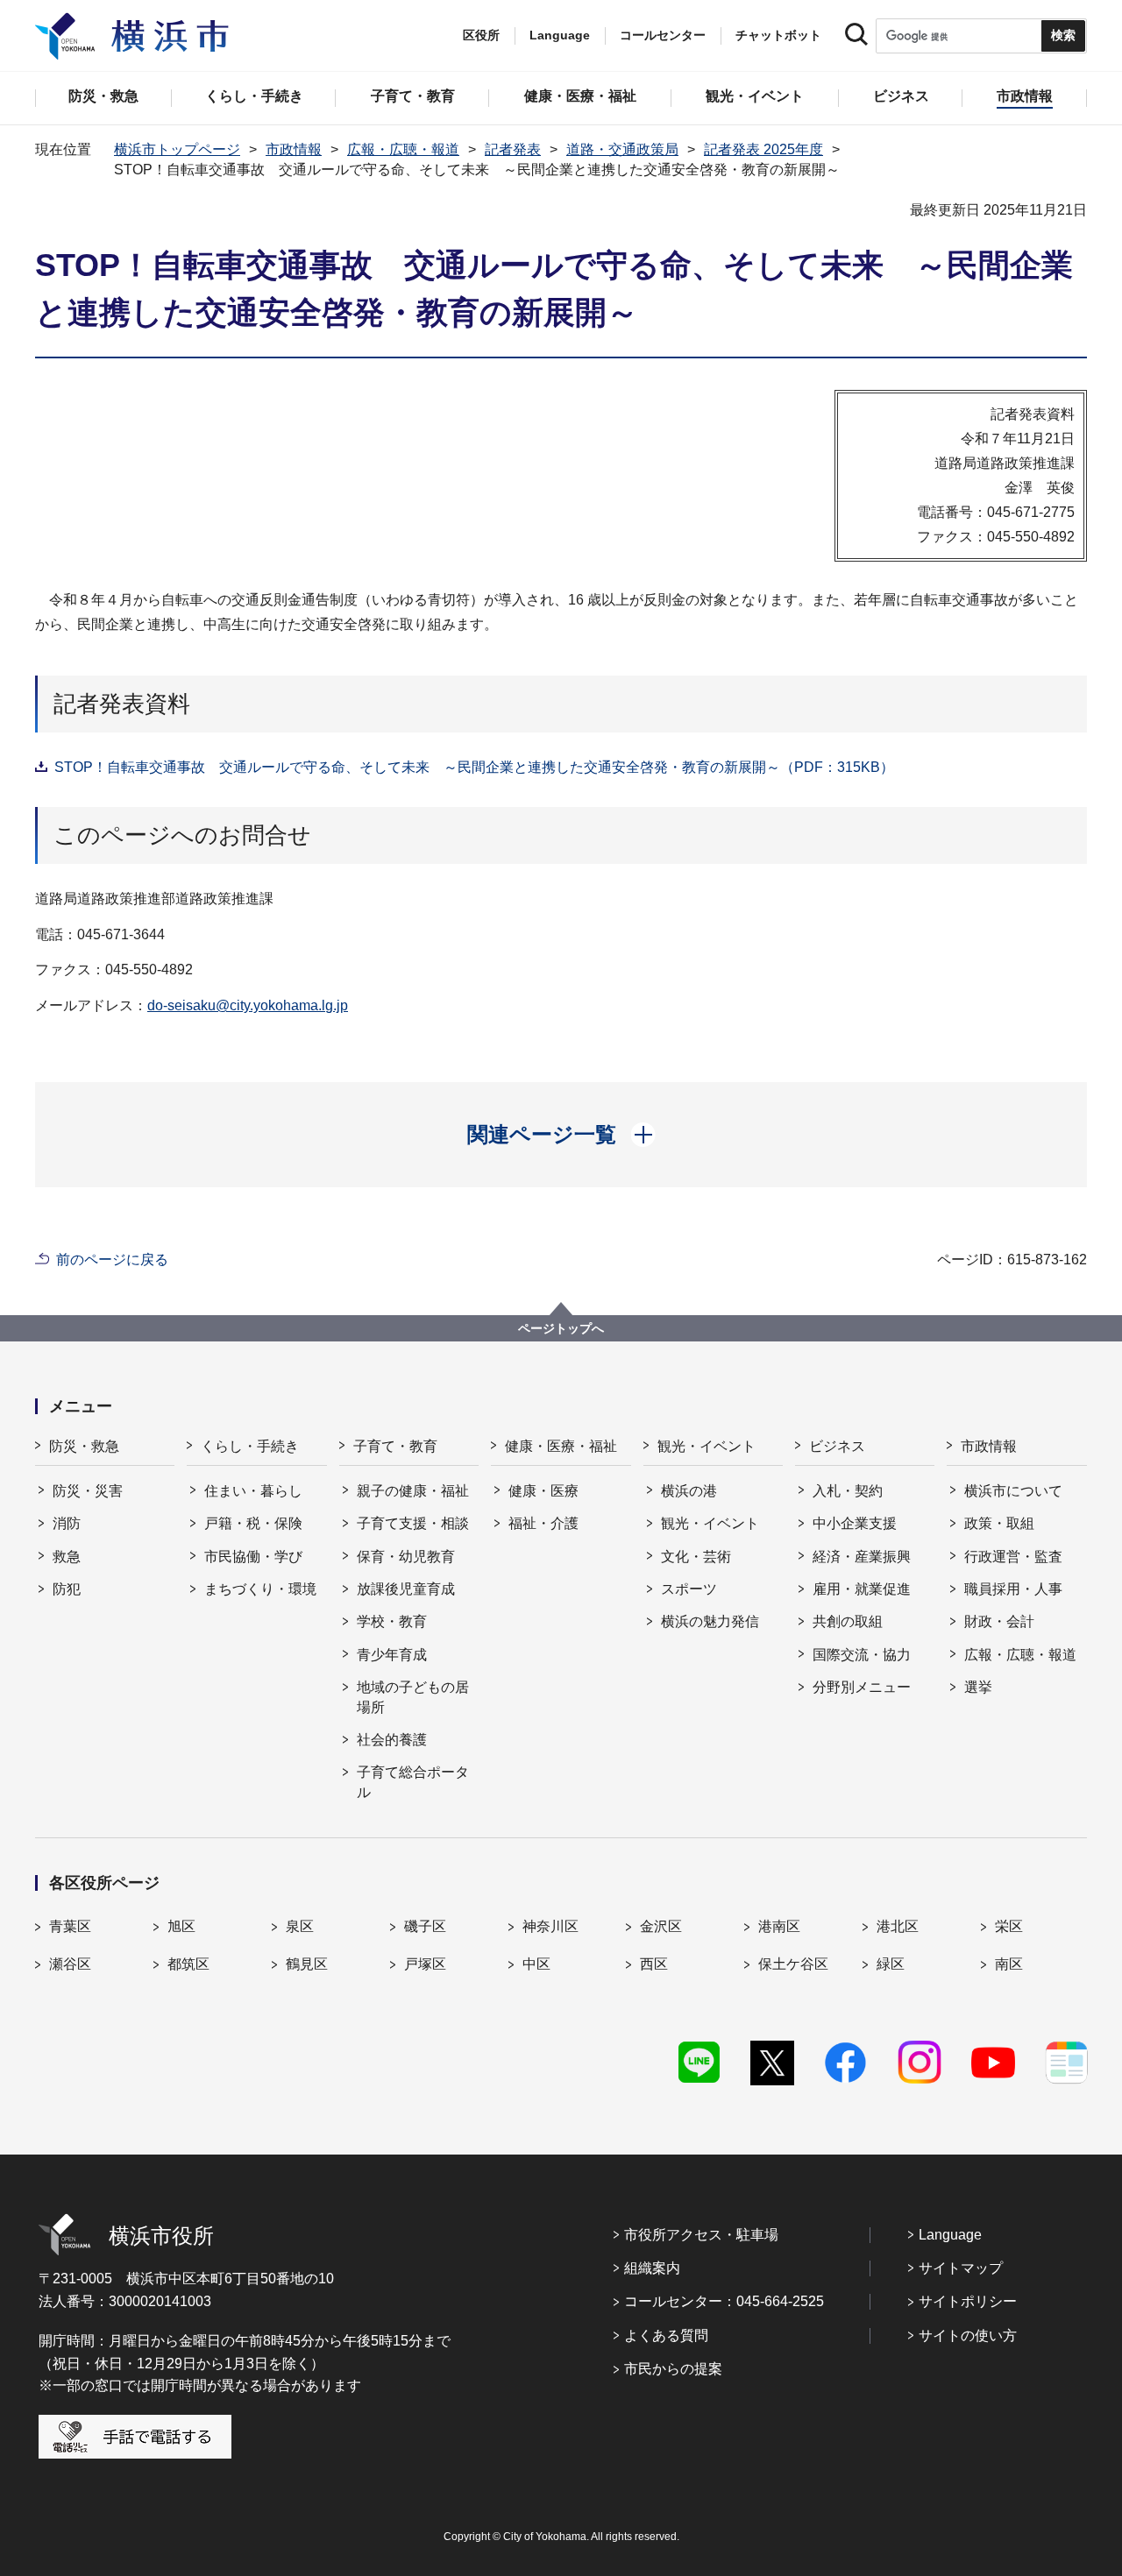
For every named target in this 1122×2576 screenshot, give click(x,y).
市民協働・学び (253, 1557)
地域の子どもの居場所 (413, 1697)
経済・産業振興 (862, 1557)
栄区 (1009, 1926)
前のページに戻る (112, 1260)
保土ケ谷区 (793, 1964)
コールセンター (663, 35)
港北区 (898, 1926)
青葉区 (70, 1926)
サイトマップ (961, 2268)
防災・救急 (84, 1446)
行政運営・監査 (1013, 1557)
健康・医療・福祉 (561, 1446)
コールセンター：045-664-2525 (724, 2301)
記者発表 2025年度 (763, 149)
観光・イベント (707, 1446)
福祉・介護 (543, 1523)
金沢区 (661, 1926)
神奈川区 (550, 1926)
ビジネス (837, 1446)
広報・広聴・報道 (403, 149)
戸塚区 (425, 1964)
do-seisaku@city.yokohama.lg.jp (248, 1005)
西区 (654, 1964)
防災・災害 (88, 1491)
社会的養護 (392, 1740)
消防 (67, 1523)
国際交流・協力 (862, 1655)
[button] (561, 1135)
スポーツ (689, 1589)
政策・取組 (999, 1523)
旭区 (181, 1926)
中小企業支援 (855, 1523)
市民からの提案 (673, 2369)
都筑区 (188, 1964)
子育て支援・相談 (413, 1523)
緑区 (891, 1964)
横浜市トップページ (177, 149)
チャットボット (778, 35)
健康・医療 (543, 1491)
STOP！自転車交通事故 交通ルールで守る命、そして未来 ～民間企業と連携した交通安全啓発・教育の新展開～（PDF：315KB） (474, 767)
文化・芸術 (696, 1557)
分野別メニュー (862, 1687)
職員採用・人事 (1013, 1589)
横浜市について (1013, 1491)
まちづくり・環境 (260, 1589)
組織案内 (652, 2268)
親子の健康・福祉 (413, 1491)
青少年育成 (392, 1655)
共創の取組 (848, 1621)
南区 (1009, 1964)
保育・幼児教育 (406, 1557)
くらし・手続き (250, 1446)
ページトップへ (561, 1328)
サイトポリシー (968, 2301)
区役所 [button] (481, 35)
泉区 (300, 1926)
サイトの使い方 (968, 2335)
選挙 (978, 1687)
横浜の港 (689, 1491)
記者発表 (513, 149)
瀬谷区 (70, 1964)
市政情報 (294, 149)
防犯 (67, 1589)
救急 (67, 1557)
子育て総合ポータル (413, 1782)
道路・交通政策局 (622, 149)
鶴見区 (307, 1964)
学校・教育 (392, 1621)
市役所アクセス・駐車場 (701, 2235)
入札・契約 (848, 1491)
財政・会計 (999, 1621)
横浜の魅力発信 (710, 1621)
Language (950, 2235)
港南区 (779, 1926)
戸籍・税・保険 (253, 1523)
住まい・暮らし (253, 1491)
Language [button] (560, 35)
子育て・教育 (395, 1446)
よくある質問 (666, 2335)
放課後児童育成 (406, 1589)
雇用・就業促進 (862, 1589)
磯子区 (425, 1926)
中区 (536, 1964)
